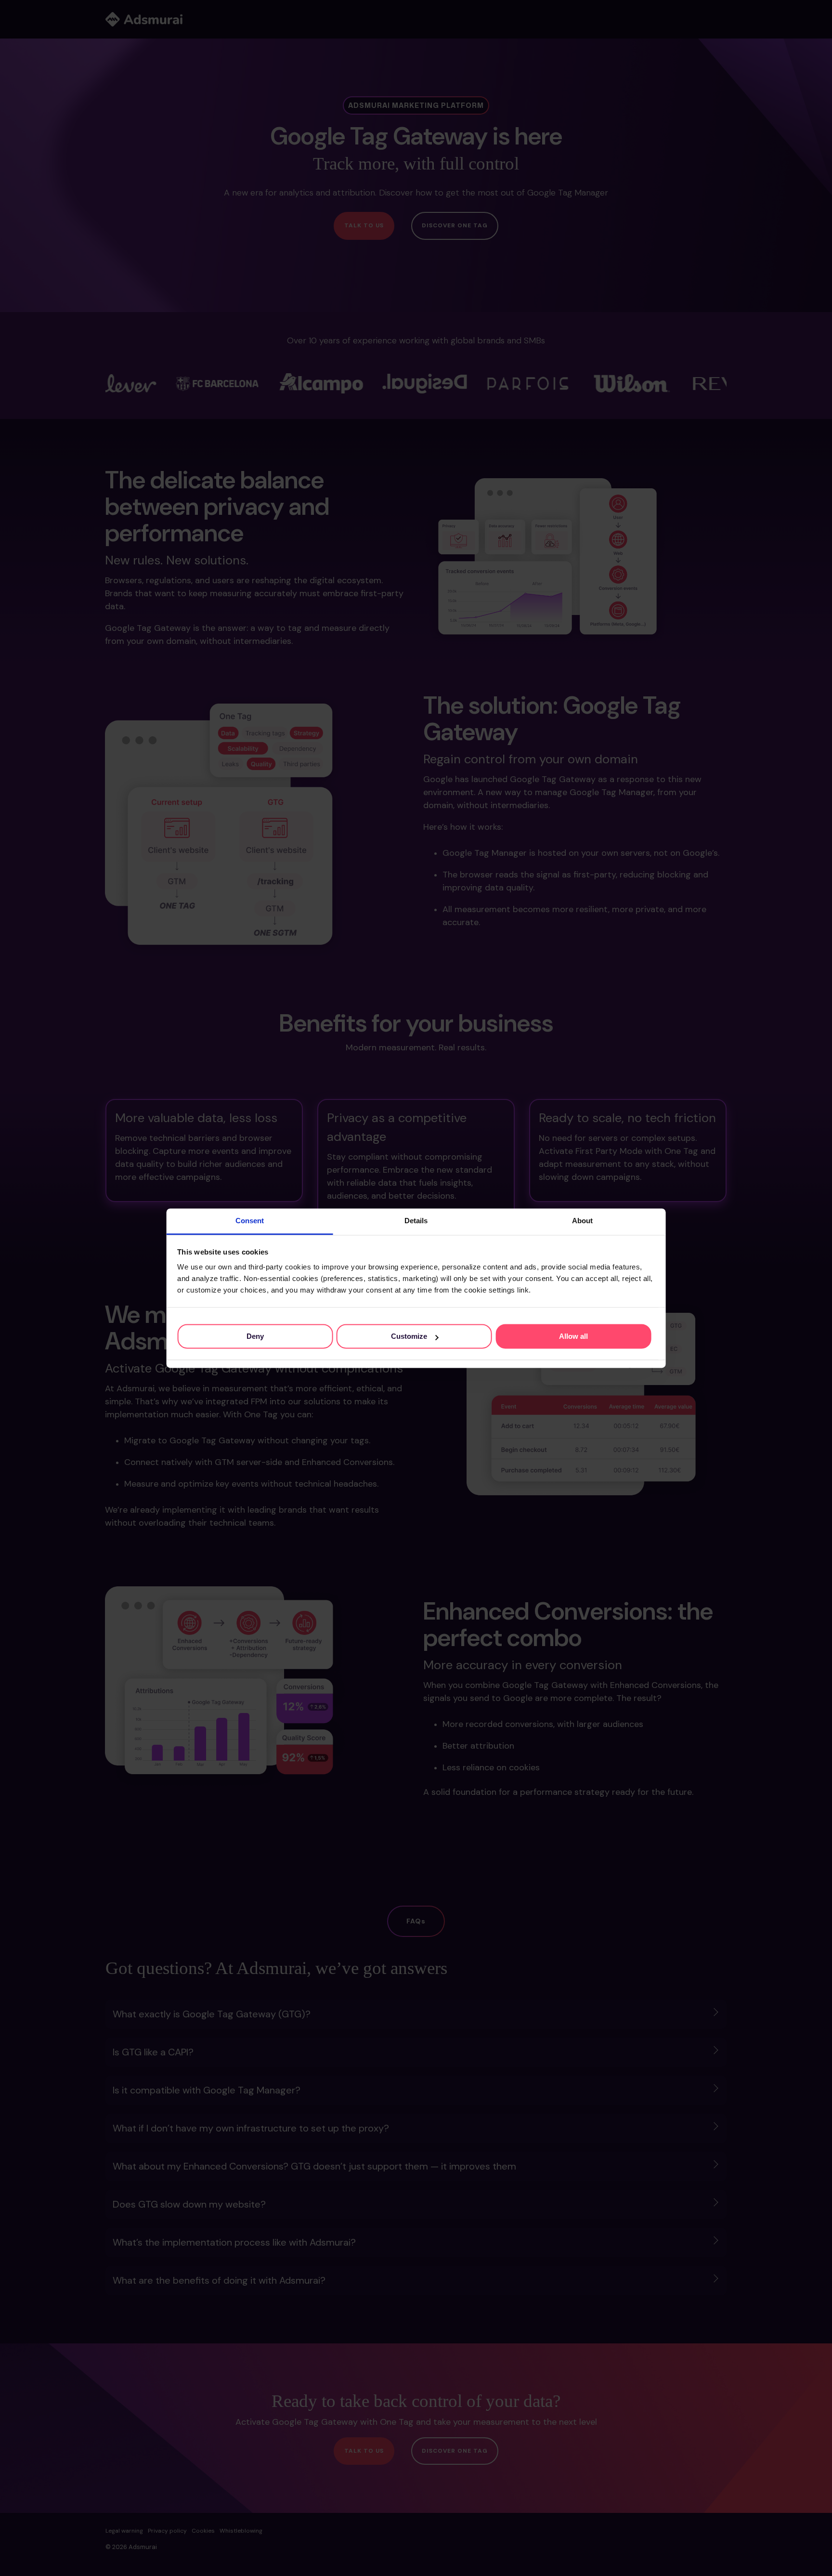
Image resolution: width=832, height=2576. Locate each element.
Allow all (573, 1336)
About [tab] (582, 1221)
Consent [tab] (250, 1221)
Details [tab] (416, 1221)
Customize (409, 1336)
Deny (255, 1336)
